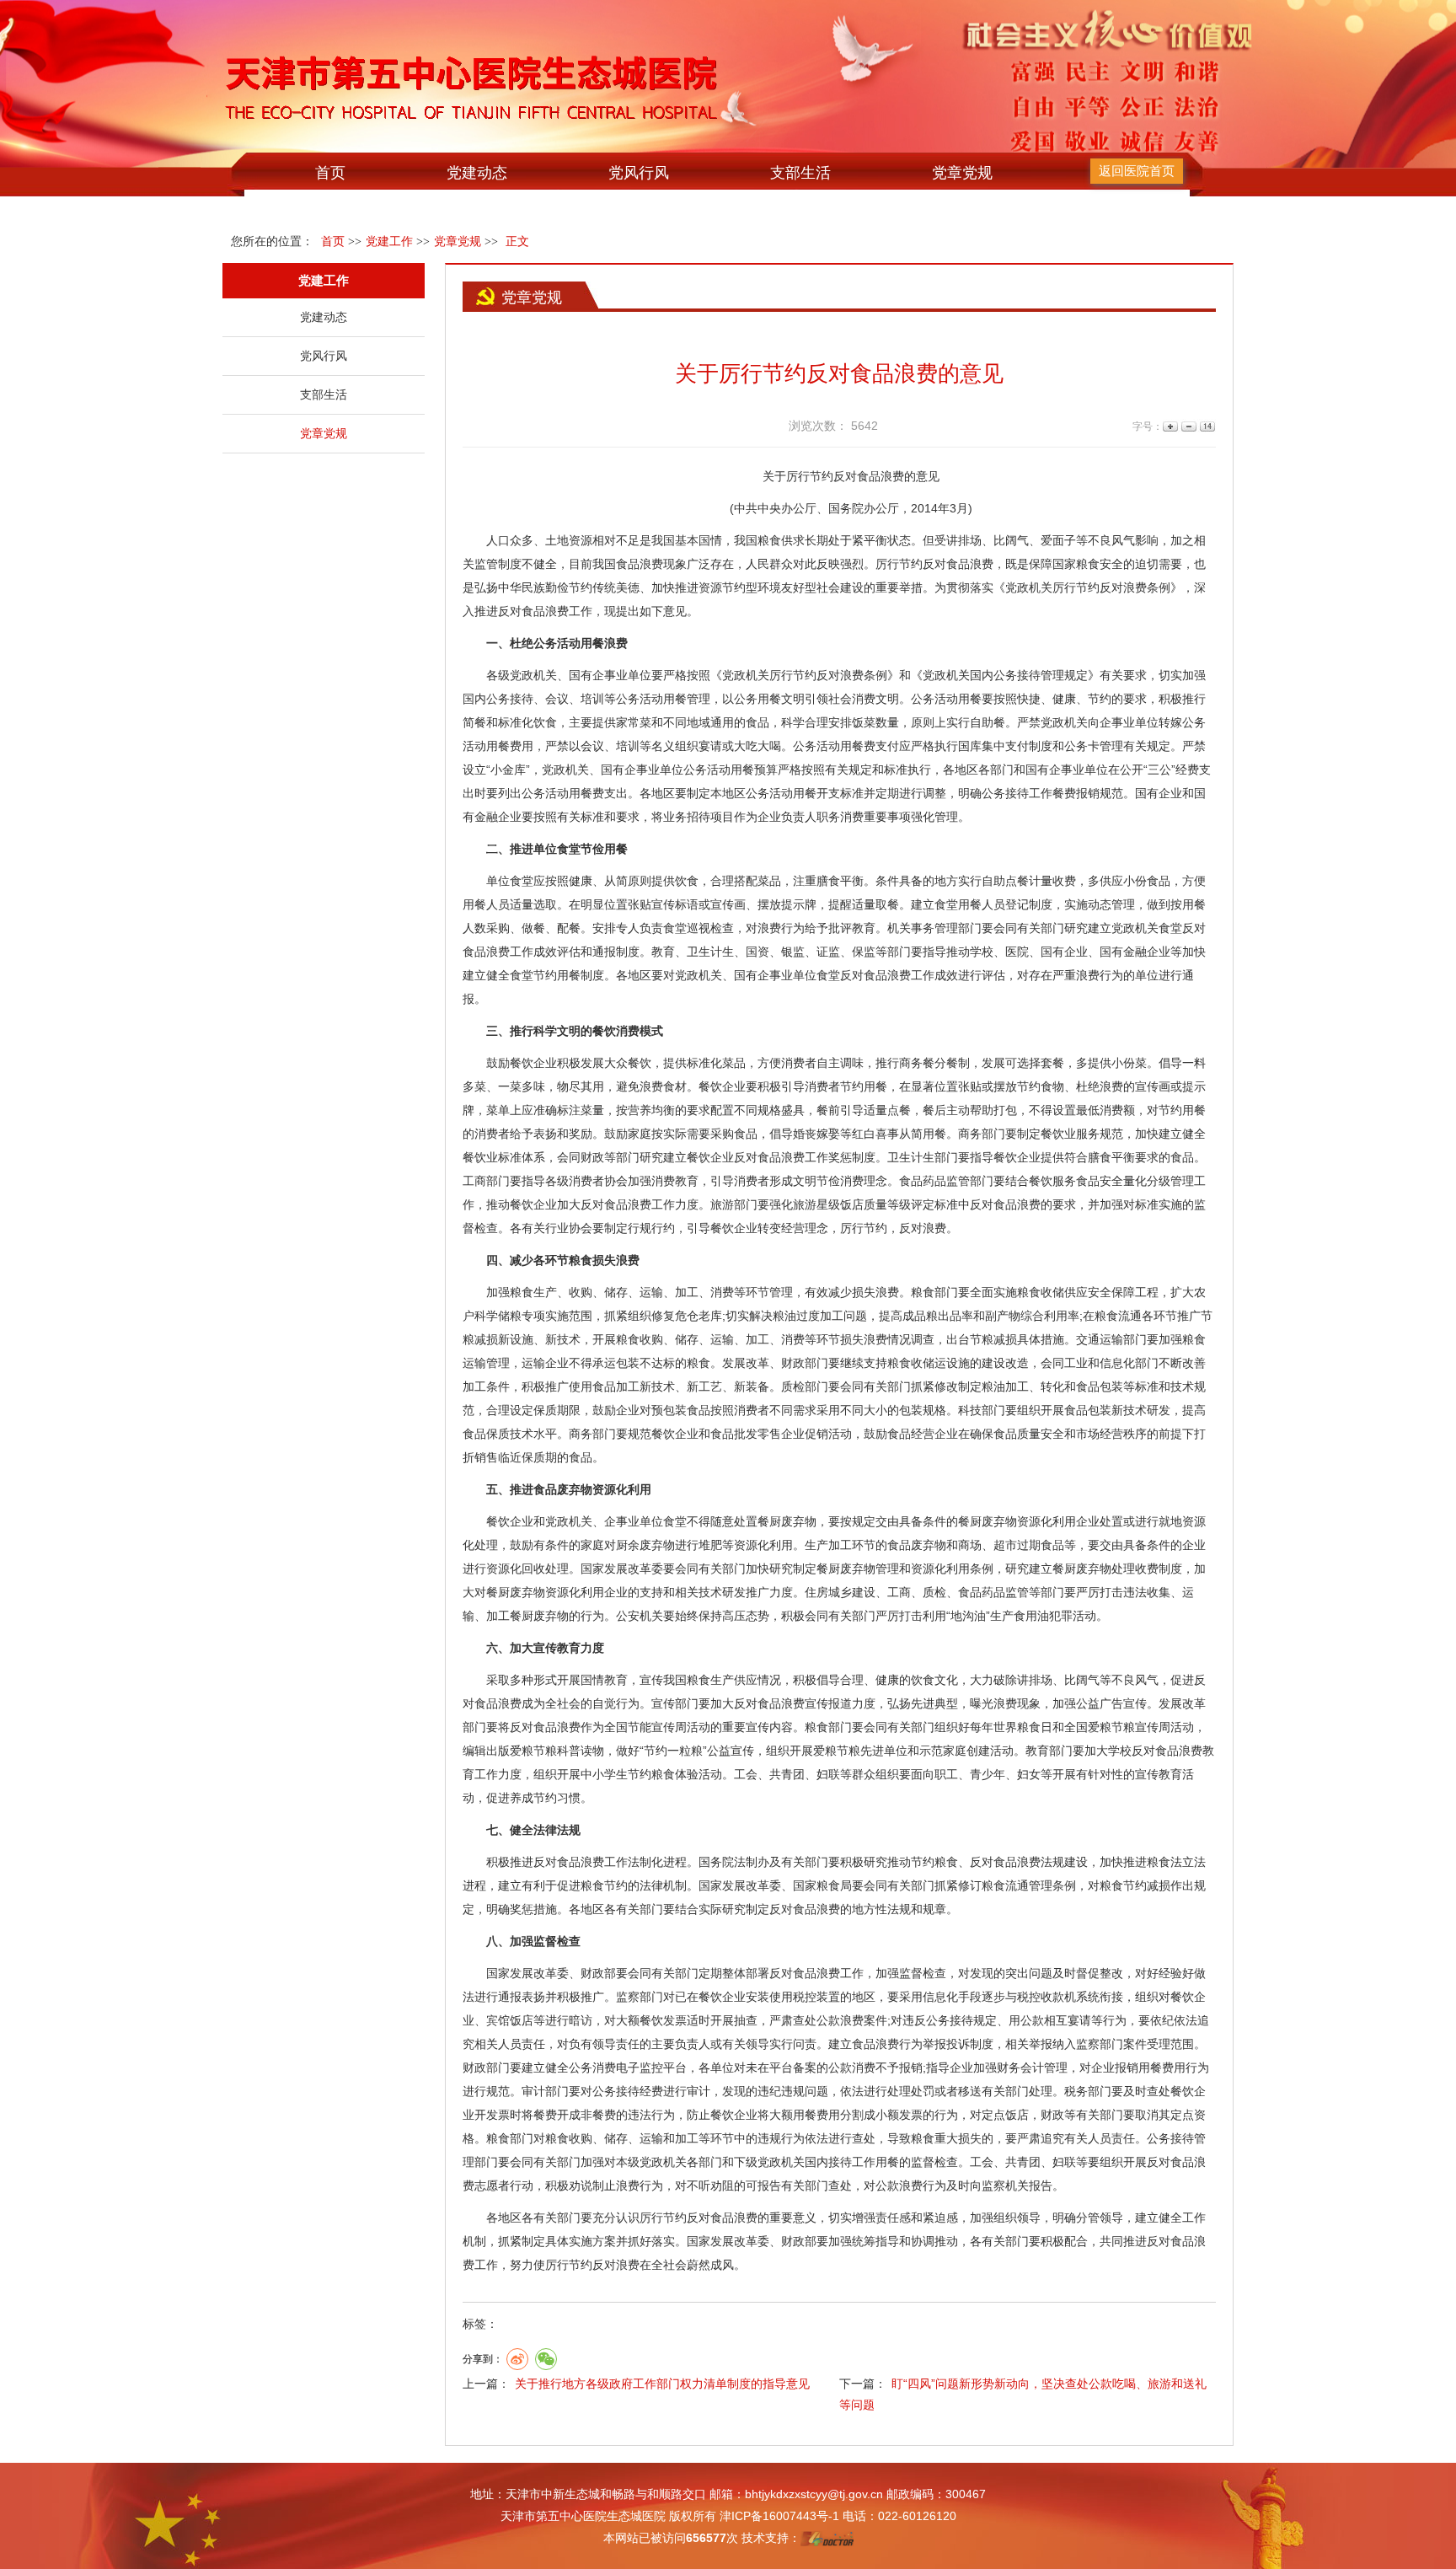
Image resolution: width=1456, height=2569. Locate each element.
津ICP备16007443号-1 (779, 2516)
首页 (330, 173)
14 (1206, 427)
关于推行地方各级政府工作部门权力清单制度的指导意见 (662, 2384)
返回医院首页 (1137, 171)
